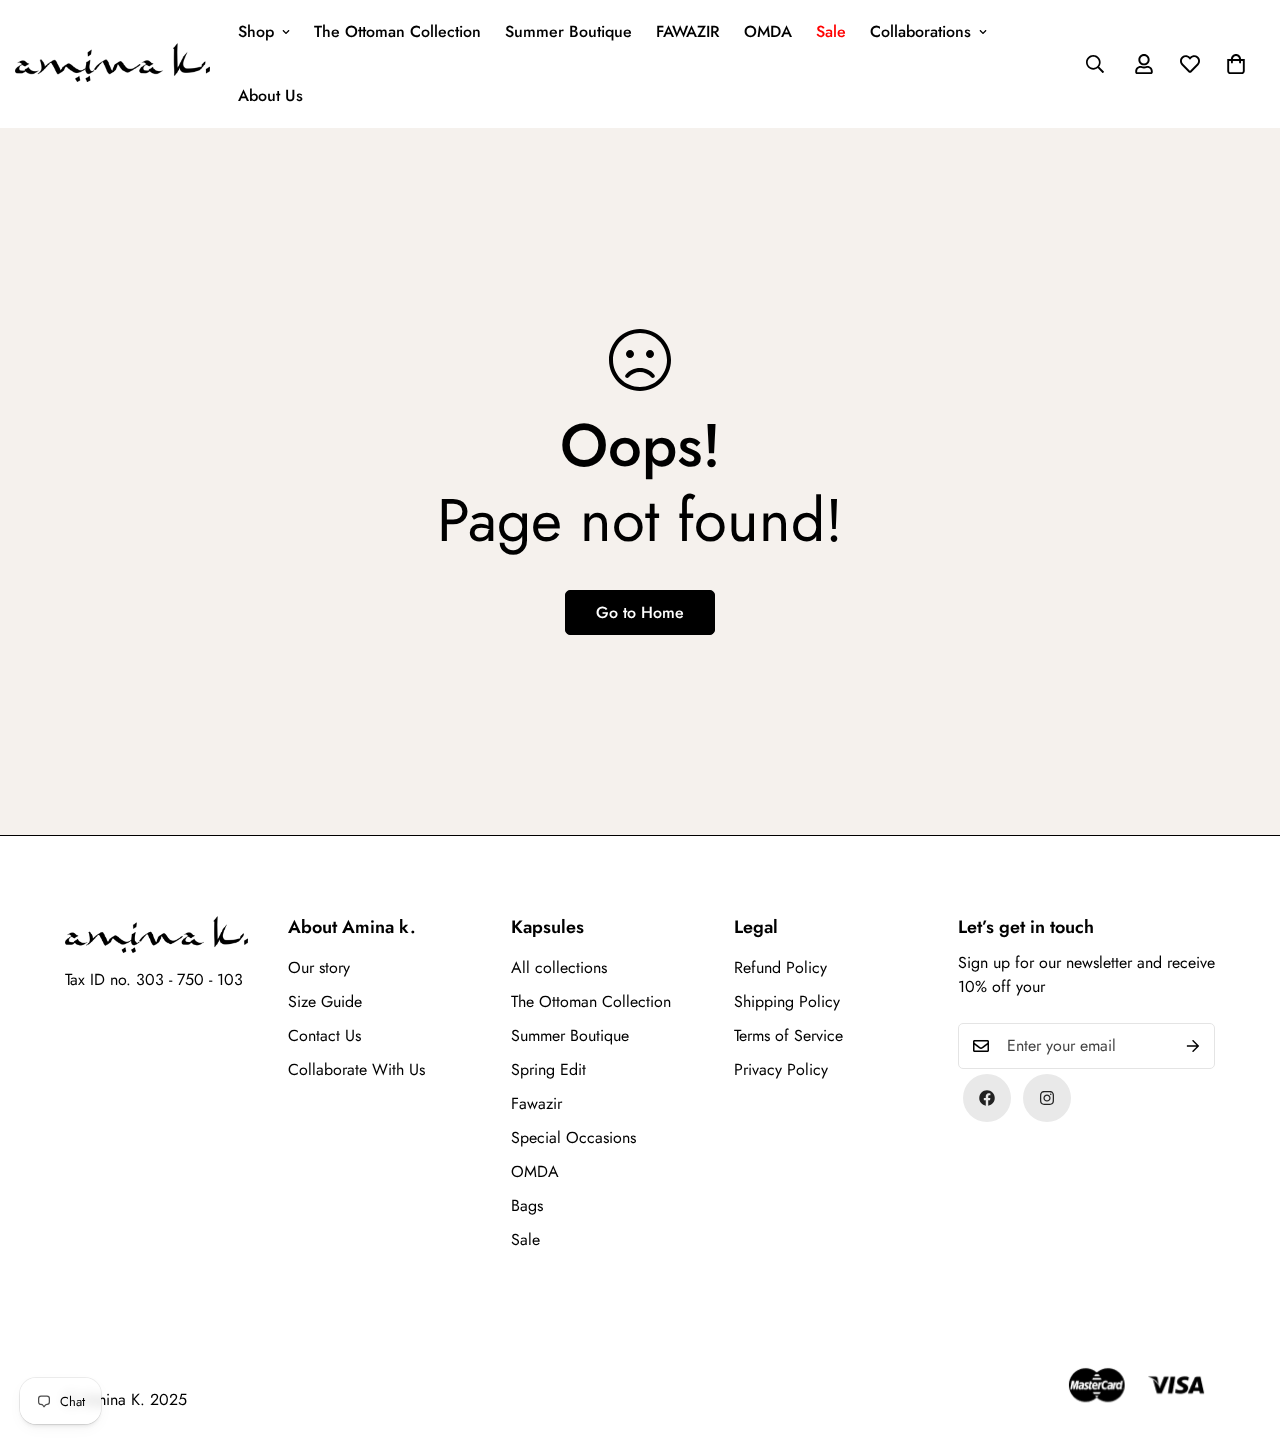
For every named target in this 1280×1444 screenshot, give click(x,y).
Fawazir (536, 1103)
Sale (831, 31)
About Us (270, 95)
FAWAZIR (688, 31)
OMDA (768, 31)
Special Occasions (573, 1137)
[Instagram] (1047, 1098)
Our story (319, 967)
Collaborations (920, 31)
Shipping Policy (787, 1001)
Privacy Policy (781, 1069)
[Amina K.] (112, 64)
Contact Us (324, 1035)
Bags (527, 1205)
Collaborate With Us (356, 1069)
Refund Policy (780, 967)
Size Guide (325, 1001)
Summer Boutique (568, 31)
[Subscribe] (1193, 1046)
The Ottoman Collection (397, 31)
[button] (1236, 64)
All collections (559, 967)
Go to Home (640, 612)
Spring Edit (548, 1069)
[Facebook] (987, 1098)
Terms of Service (788, 1035)
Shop (256, 31)
